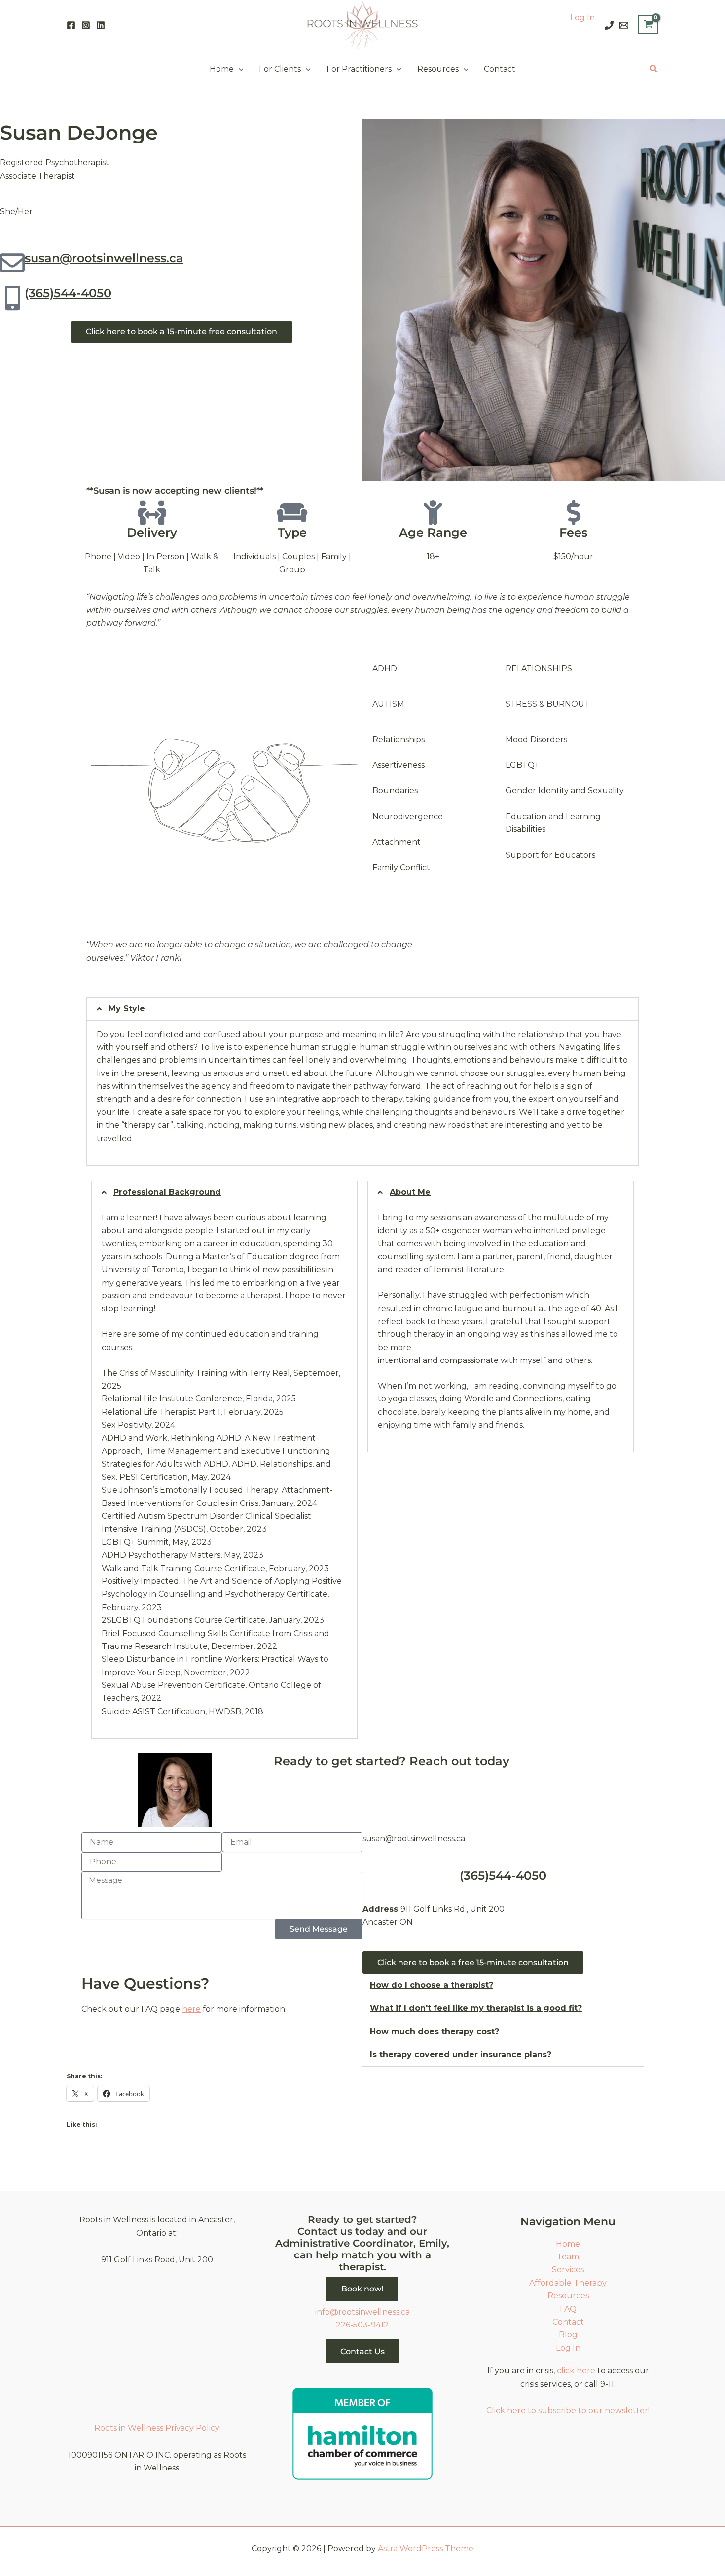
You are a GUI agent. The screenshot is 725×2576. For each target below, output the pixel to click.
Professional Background (167, 1192)
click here (576, 2371)
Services (568, 2270)
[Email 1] (624, 25)
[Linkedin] (101, 25)
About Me (410, 1192)
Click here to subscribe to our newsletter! (568, 2411)
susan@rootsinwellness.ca (104, 258)
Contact (500, 69)
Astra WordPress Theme (426, 2549)
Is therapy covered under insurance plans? (461, 2055)
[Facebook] (71, 25)
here (191, 2009)
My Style (127, 1009)
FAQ (568, 2309)
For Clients (280, 69)
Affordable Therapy (568, 2283)
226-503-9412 (362, 2325)
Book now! (362, 2289)
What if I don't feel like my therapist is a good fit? (476, 2008)
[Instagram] (86, 25)
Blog (568, 2335)
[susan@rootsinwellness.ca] (12, 263)
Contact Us (362, 2351)
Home (222, 69)
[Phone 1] (609, 25)
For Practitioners (359, 69)
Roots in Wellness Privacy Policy (157, 2428)
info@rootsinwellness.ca (362, 2312)
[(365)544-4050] (12, 298)
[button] (239, 69)
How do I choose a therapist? (432, 1985)
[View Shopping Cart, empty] (648, 25)
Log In (582, 18)
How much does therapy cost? (435, 2031)
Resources (438, 69)
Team (568, 2257)
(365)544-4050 (68, 293)
